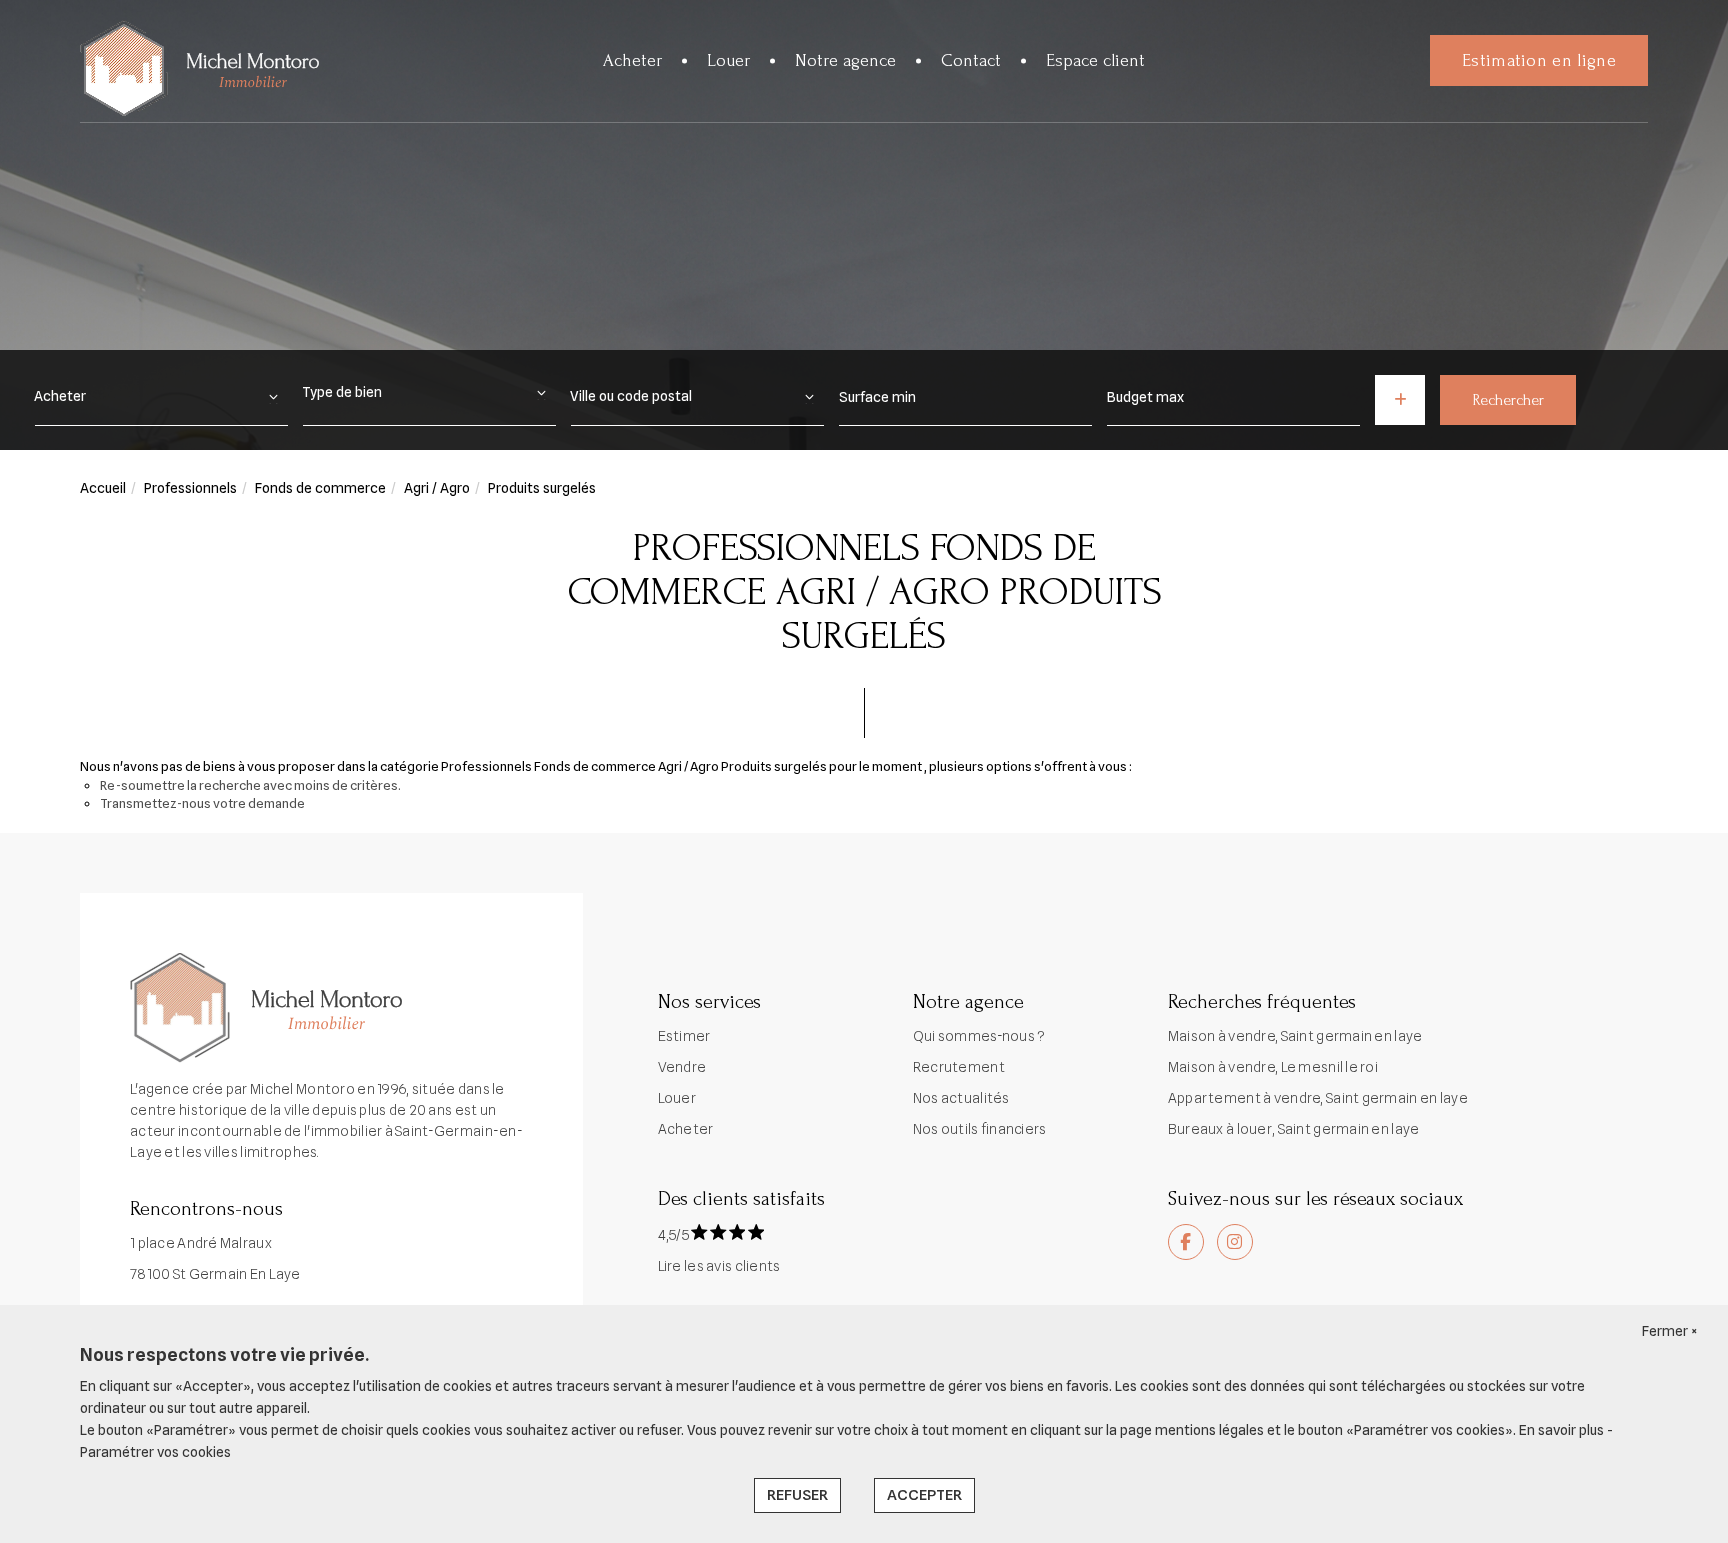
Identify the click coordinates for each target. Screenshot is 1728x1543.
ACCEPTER (924, 1495)
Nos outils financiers (980, 1129)
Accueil (103, 488)
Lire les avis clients (719, 1266)
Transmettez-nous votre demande (202, 803)
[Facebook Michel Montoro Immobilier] (1186, 1242)
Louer (728, 60)
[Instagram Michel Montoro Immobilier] (1235, 1242)
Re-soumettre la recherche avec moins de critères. (250, 785)
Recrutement (959, 1067)
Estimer (684, 1036)
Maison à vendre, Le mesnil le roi (1273, 1067)
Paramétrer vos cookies (155, 1452)
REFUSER (797, 1495)
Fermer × (1670, 1331)
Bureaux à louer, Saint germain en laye (1294, 1129)
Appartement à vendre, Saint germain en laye (1318, 1098)
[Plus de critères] (1400, 400)
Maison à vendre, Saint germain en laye (1295, 1036)
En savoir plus (1563, 1430)
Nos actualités (961, 1098)
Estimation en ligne (1539, 60)
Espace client (1095, 60)
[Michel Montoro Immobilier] (199, 70)
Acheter (632, 60)
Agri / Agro (437, 488)
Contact (971, 60)
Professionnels (190, 488)
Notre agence (845, 60)
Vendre (682, 1067)
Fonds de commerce (320, 488)
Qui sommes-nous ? (979, 1036)
